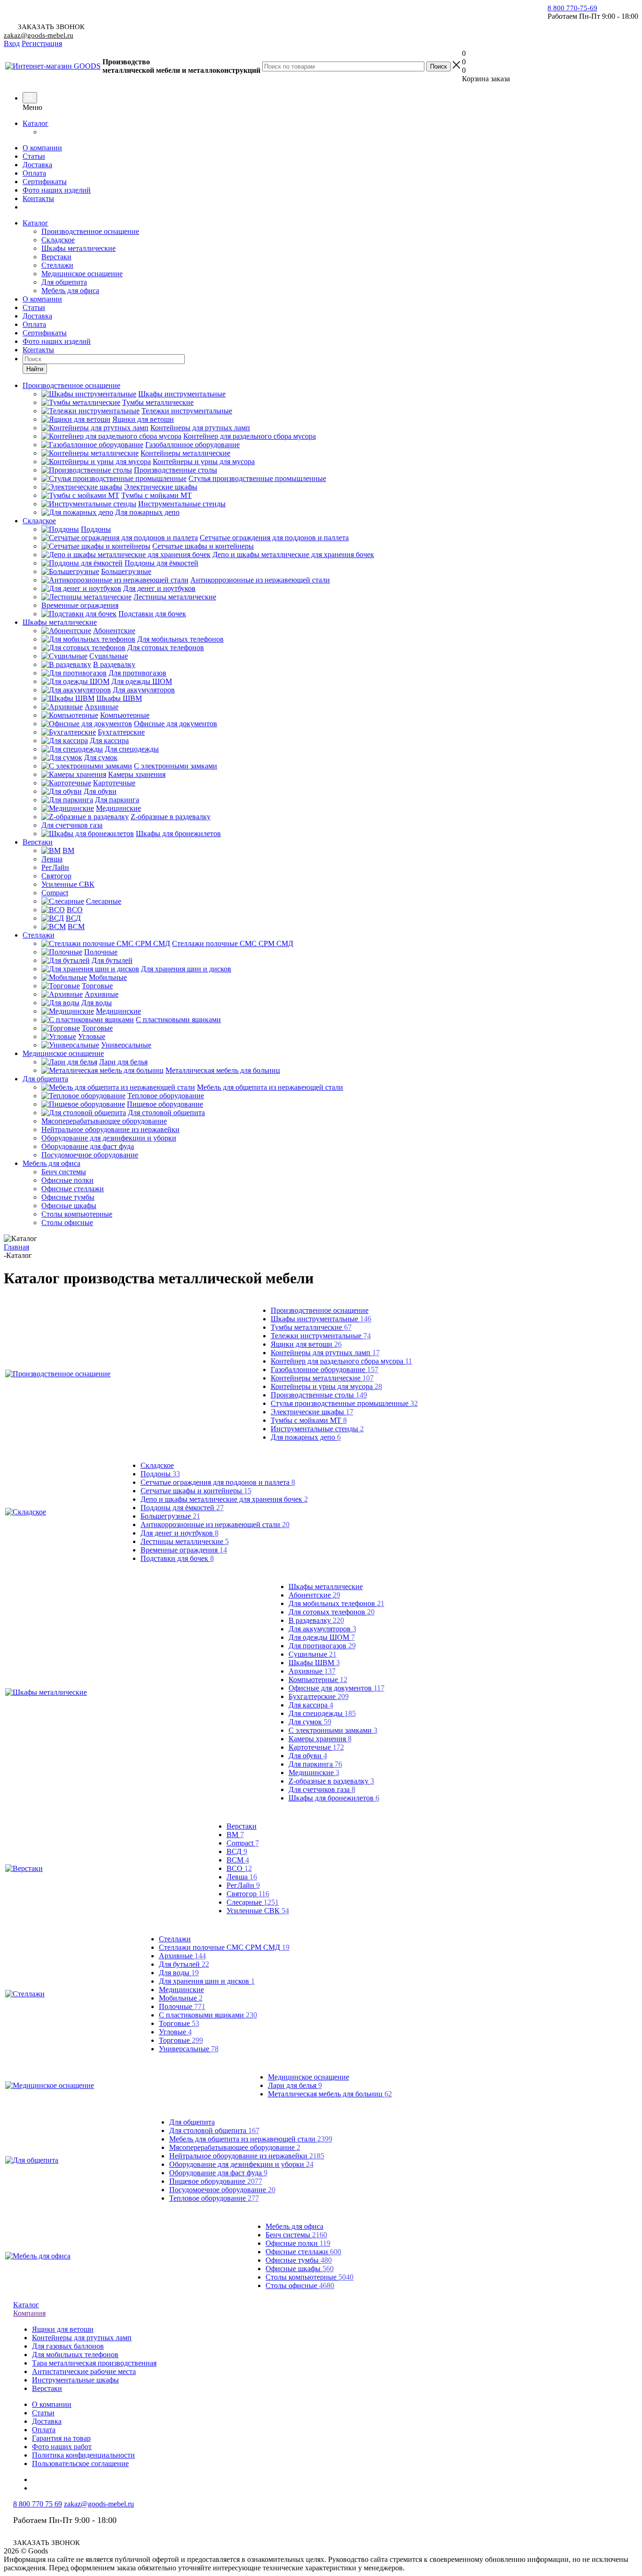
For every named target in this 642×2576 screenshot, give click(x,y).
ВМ (235, 1835)
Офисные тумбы (299, 2260)
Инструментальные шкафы (75, 2380)
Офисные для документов (337, 1688)
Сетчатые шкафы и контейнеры (196, 1491)
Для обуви (308, 1756)
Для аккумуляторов (322, 1629)
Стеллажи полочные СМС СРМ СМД (224, 1947)
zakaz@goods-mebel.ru (39, 35)
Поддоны (160, 1474)
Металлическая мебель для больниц (330, 2094)
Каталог (35, 123)
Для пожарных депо (306, 1437)
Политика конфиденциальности (83, 2455)
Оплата (34, 173)
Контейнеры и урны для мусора (326, 1386)
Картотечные (316, 1747)
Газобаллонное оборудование (325, 1369)
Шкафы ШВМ (314, 1663)
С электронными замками (333, 1730)
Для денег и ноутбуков (180, 1533)
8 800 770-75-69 (572, 8)
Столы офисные (300, 2285)
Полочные (182, 2006)
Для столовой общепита (214, 2130)
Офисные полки (298, 2243)
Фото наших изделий (57, 190)
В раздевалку (316, 1620)
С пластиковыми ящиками (208, 2015)
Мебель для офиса (70, 291)
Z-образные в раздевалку (331, 1781)
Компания (29, 2313)
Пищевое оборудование (216, 2181)
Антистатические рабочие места (84, 2371)
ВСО (239, 1868)
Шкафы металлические (78, 248)
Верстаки (56, 257)
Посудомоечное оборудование (222, 2190)
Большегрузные (170, 1516)
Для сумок (310, 1722)
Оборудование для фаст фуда (218, 2173)
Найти (35, 369)
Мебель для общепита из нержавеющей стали (251, 2139)
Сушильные (313, 1654)
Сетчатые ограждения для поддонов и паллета (218, 1482)
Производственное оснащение (90, 231)
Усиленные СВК (258, 1911)
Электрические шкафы (312, 1412)
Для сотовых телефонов (332, 1612)
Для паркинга (315, 1764)
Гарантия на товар (61, 2438)
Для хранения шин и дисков (207, 1981)
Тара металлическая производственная (94, 2363)
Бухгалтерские (319, 1696)
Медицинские (314, 1773)
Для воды (179, 1973)
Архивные (312, 1671)
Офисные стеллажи (303, 2252)
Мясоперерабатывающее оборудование (235, 2147)
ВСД (237, 1851)
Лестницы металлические (185, 1541)
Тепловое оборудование (214, 2198)
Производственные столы (319, 1395)
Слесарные (253, 1902)
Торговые (179, 2023)
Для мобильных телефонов (337, 1603)
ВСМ (238, 1860)
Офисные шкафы (300, 2269)
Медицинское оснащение (82, 274)
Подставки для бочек (177, 1558)
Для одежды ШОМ (322, 1637)
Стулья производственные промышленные (344, 1403)
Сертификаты (45, 182)
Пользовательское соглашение (80, 2463)
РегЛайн (243, 1885)
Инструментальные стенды (317, 1429)
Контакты (38, 198)
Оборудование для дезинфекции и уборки (241, 2164)
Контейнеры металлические (322, 1378)
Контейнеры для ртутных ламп (325, 1353)
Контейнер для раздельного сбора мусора (341, 1361)
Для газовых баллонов (68, 2346)
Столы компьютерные (309, 2277)
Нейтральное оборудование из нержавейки (247, 2156)
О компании (42, 148)
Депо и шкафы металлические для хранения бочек (224, 1499)
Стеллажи (57, 265)
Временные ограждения (184, 1550)
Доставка (37, 165)
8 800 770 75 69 (38, 2504)
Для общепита (64, 282)
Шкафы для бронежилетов (334, 1798)
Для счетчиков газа (322, 1789)
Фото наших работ (62, 2447)
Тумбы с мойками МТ (309, 1420)
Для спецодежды (322, 1713)
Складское (58, 240)
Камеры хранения (320, 1739)
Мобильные (181, 1998)
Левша (242, 1877)
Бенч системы (296, 2235)
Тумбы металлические (311, 1327)
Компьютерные (318, 1680)
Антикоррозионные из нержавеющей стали (215, 1525)
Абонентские (314, 1595)
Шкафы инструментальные (321, 1319)
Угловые (175, 2032)
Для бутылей (184, 1964)
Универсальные (189, 2049)
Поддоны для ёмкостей (182, 1508)
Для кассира (311, 1705)
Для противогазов (322, 1646)
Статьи (34, 156)
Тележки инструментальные (321, 1336)
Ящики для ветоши (306, 1344)
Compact (243, 1843)
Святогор (248, 1894)
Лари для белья (295, 2085)
